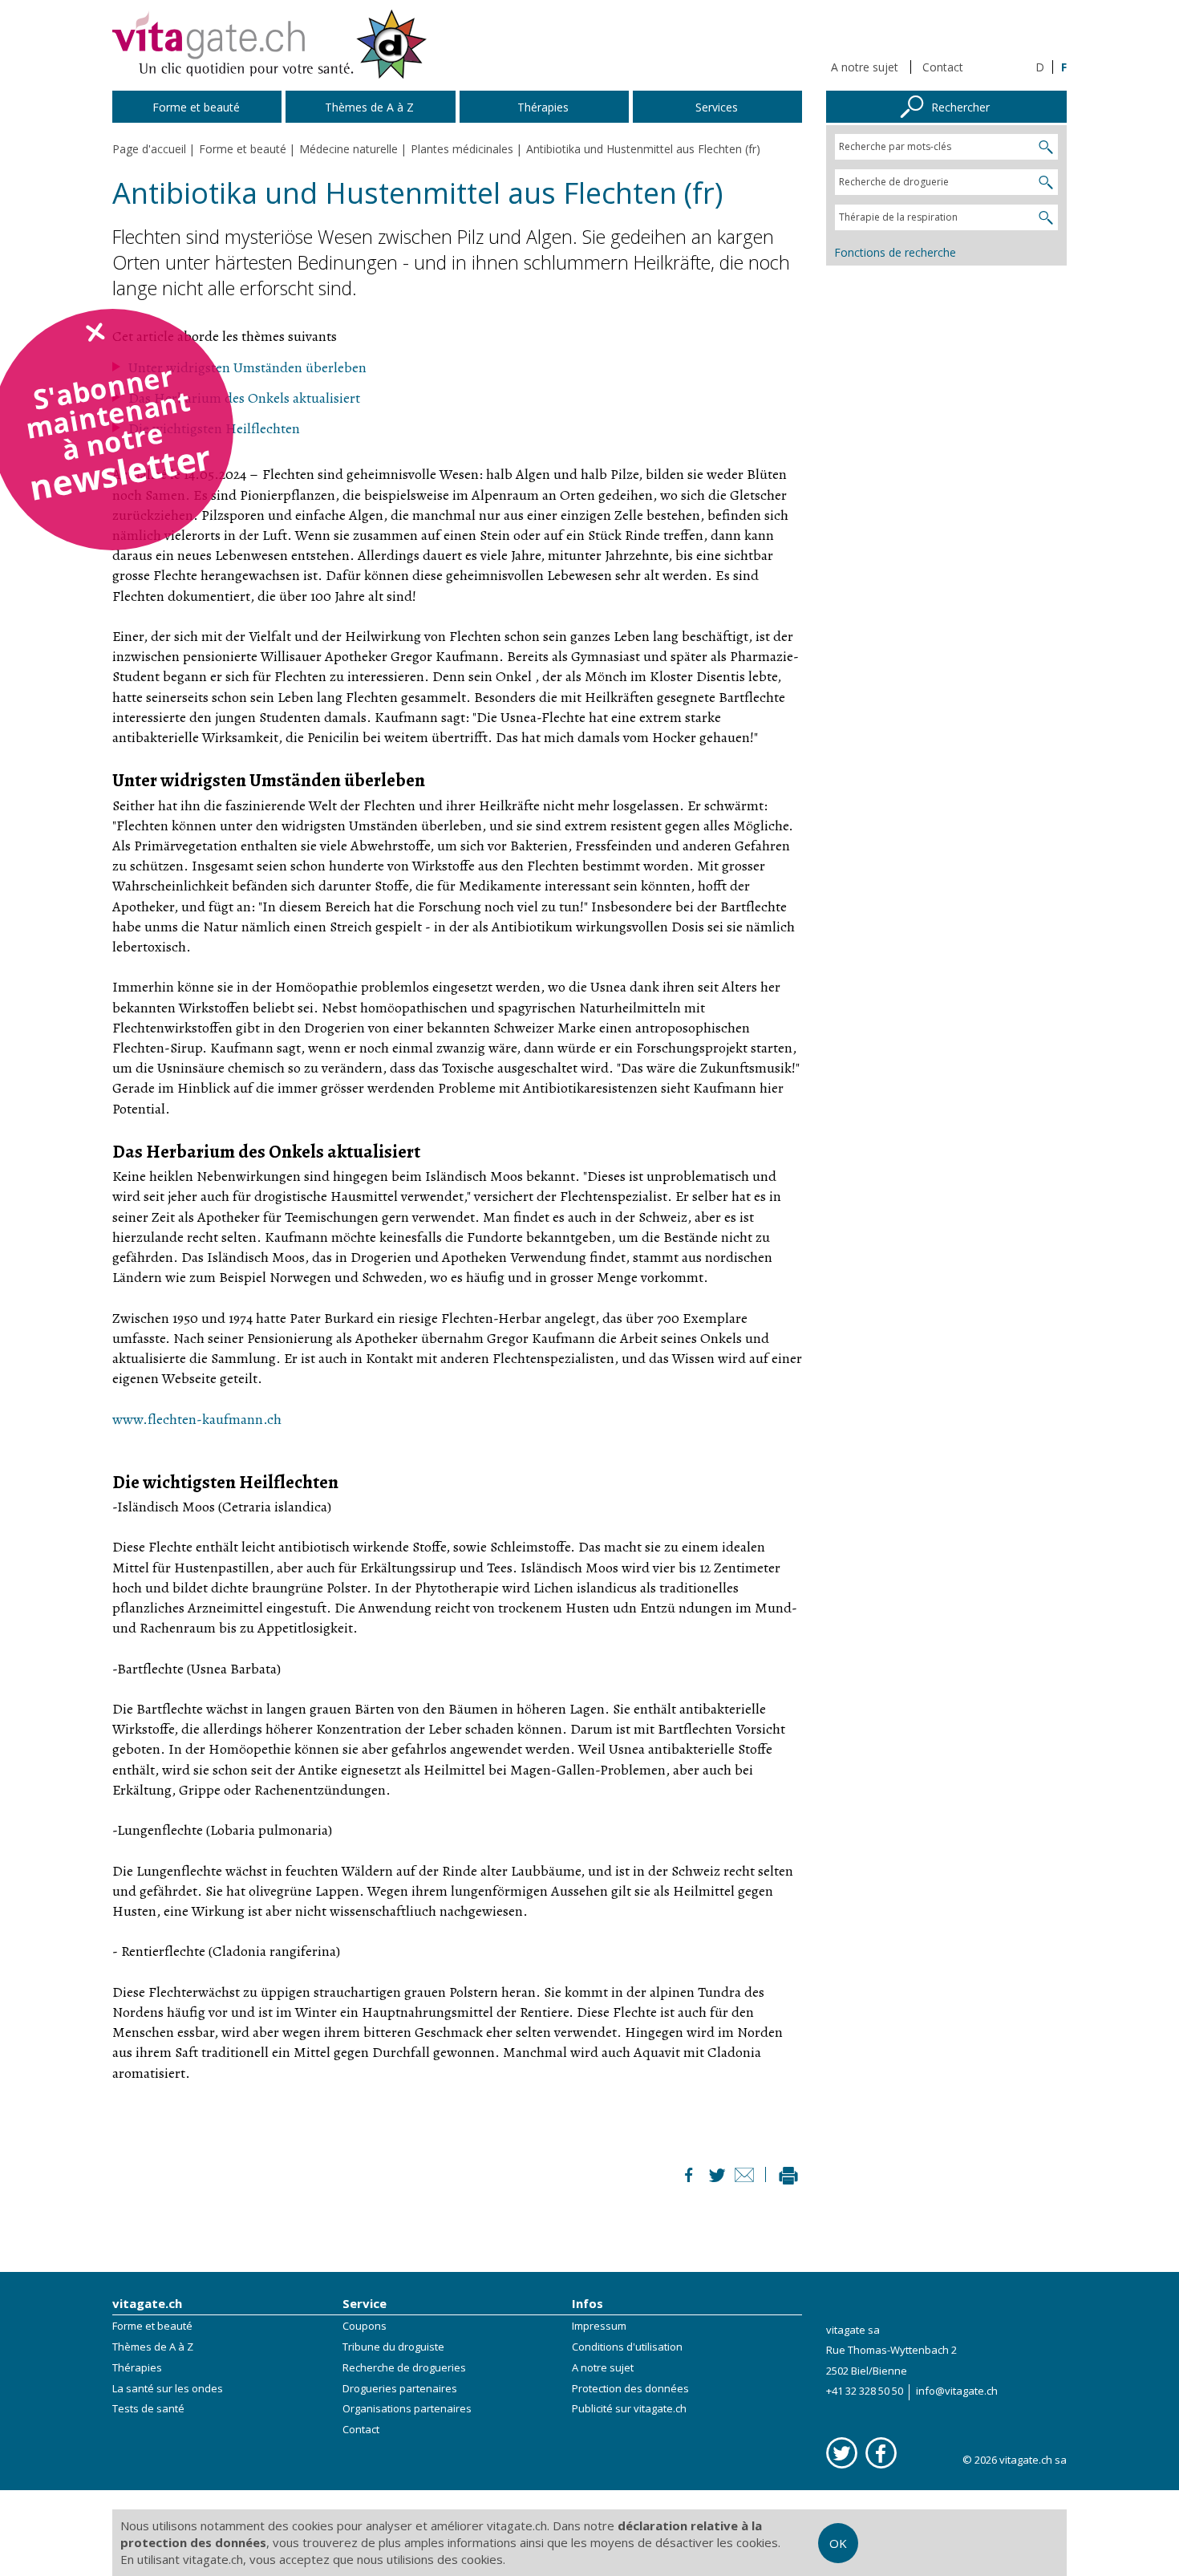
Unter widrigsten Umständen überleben (247, 367)
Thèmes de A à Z (153, 2347)
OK (838, 2543)
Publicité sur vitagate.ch (629, 2408)
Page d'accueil (149, 149)
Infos (587, 2303)
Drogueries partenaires (400, 2388)
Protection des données (630, 2388)
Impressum (599, 2326)
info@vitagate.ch (957, 2391)
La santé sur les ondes (168, 2388)
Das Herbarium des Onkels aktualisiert (244, 398)
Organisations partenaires (407, 2408)
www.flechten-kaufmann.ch (197, 1419)
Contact (943, 67)
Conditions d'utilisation (627, 2347)
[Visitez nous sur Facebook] (881, 2453)
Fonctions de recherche (895, 252)
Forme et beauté (152, 2326)
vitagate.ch (147, 2303)
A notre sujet (865, 67)
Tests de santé (148, 2408)
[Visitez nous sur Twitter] (842, 2453)
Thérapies (137, 2367)
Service (365, 2303)
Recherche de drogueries (404, 2367)
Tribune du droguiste (393, 2347)
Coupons (365, 2326)
